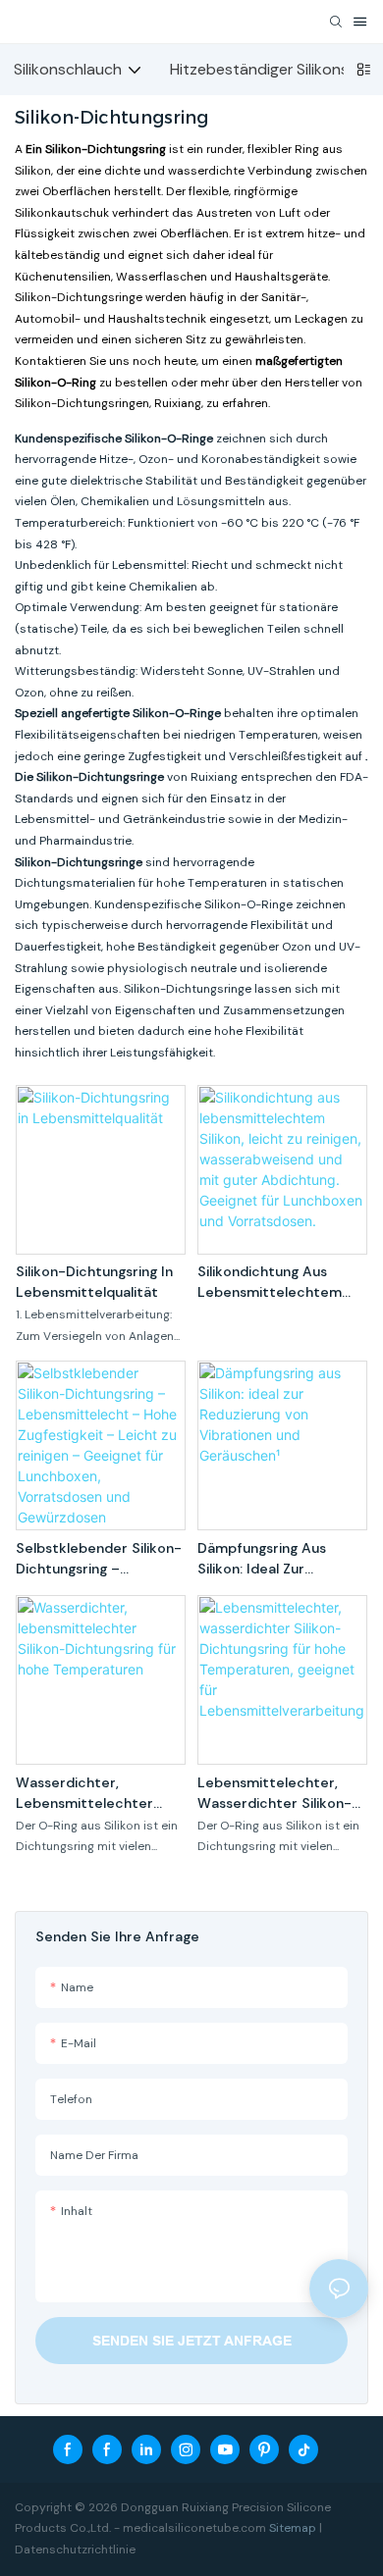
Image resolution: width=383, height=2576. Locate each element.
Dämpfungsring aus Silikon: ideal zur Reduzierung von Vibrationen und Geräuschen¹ (262, 1559)
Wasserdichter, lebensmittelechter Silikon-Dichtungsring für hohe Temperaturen (99, 1794)
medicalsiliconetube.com (194, 2528)
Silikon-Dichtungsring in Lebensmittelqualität (94, 1282)
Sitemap (293, 2528)
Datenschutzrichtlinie (75, 2550)
